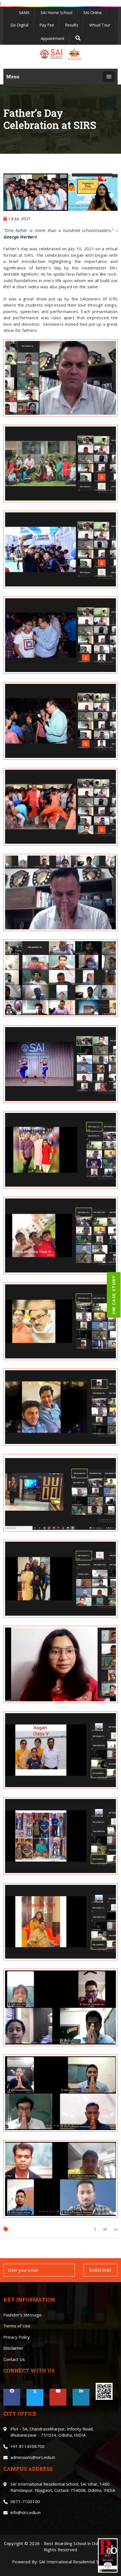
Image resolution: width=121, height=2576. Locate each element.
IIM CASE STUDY (114, 1295)
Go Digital (19, 25)
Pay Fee (47, 25)
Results (72, 25)
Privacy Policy (17, 2337)
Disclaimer (13, 2348)
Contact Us (14, 2359)
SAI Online (93, 13)
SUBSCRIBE (100, 2270)
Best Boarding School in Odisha (75, 2543)
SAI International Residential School (74, 2562)
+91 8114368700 (27, 2446)
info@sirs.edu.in (25, 2512)
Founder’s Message (23, 2315)
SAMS (24, 13)
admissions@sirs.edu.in (33, 2457)
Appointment (53, 38)
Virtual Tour (100, 25)
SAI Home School (56, 13)
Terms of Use (17, 2326)
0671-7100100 (25, 2501)
